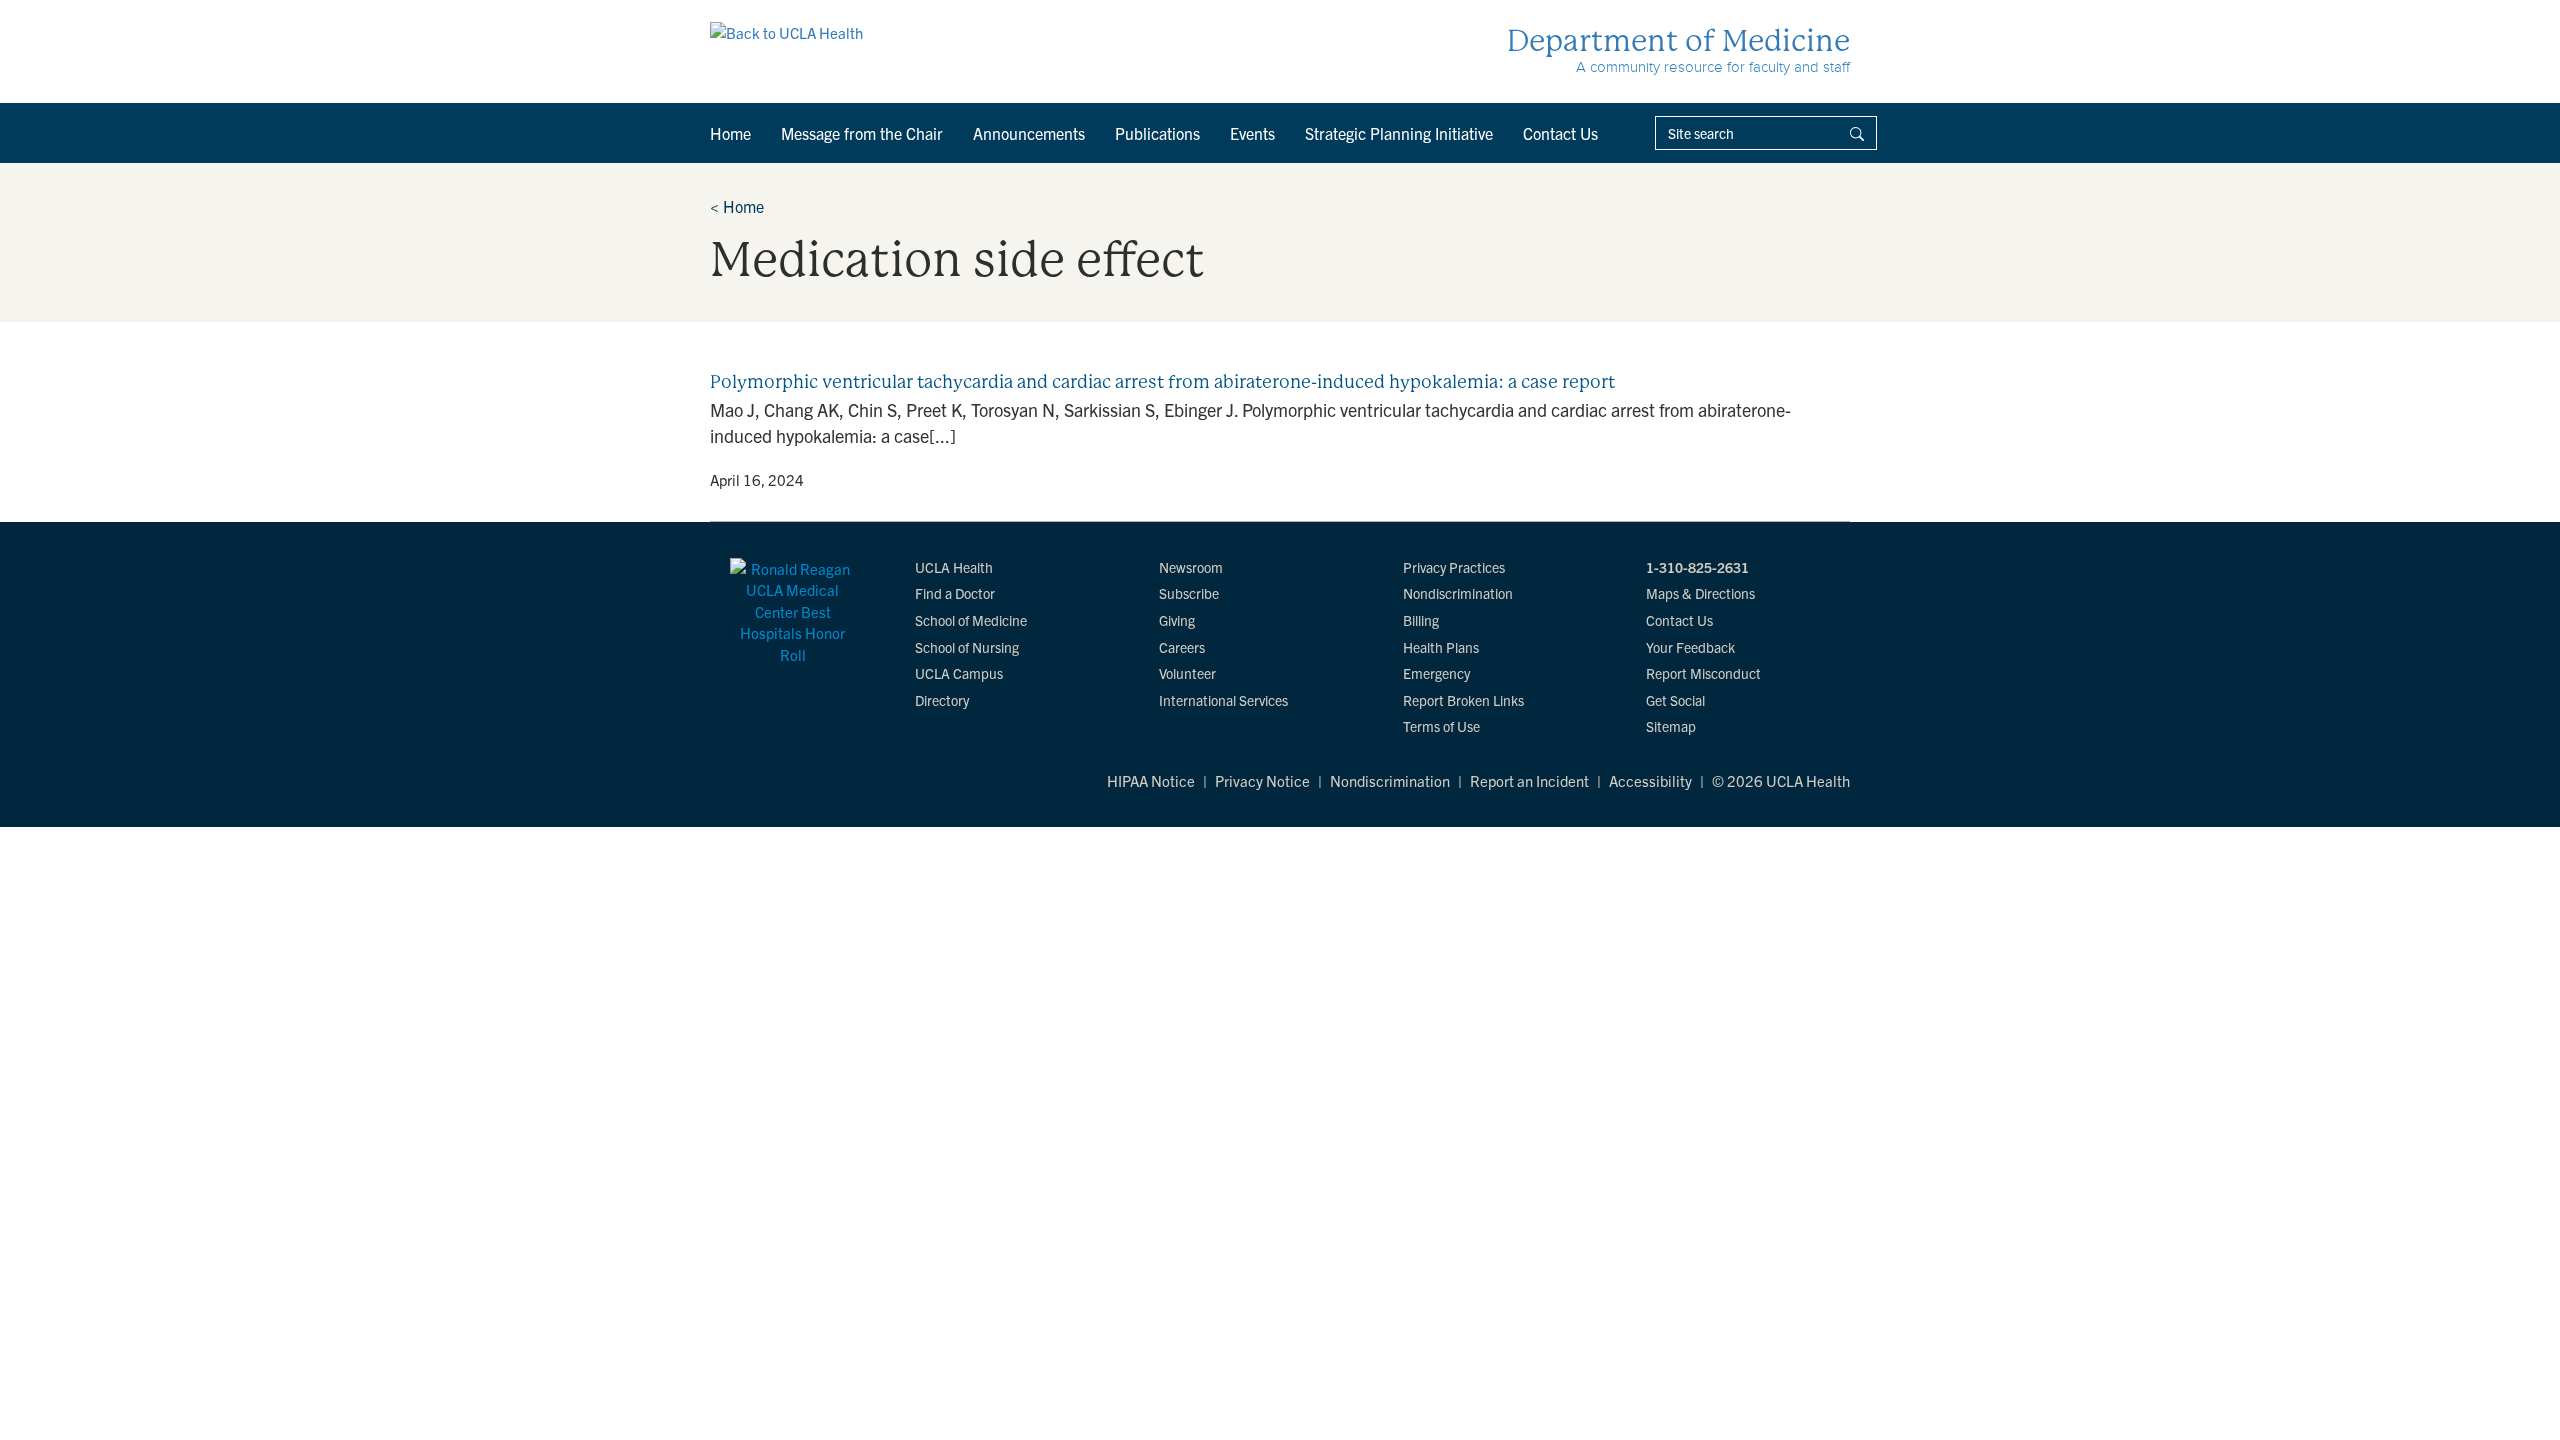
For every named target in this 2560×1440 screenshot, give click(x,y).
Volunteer (1187, 673)
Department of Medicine (1678, 40)
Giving (1177, 620)
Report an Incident (1529, 780)
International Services (1223, 700)
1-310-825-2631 (1697, 567)
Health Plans (1441, 647)
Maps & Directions (1700, 593)
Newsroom (1191, 567)
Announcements (1029, 133)
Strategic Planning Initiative (1399, 133)
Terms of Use (1441, 726)
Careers (1182, 647)
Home (730, 133)
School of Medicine (971, 620)
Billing (1421, 620)
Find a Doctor (955, 593)
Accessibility (1650, 780)
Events (1252, 133)
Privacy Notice (1262, 780)
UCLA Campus (959, 673)
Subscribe (1189, 593)
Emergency (1436, 673)
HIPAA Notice (1151, 780)
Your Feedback (1690, 647)
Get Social (1675, 700)
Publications (1157, 133)
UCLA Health (954, 567)
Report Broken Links (1463, 700)
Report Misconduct (1703, 673)
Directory (942, 700)
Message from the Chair (862, 133)
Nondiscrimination (1458, 593)
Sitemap (1671, 726)
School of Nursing (967, 647)
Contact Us (1560, 133)
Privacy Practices (1454, 567)
